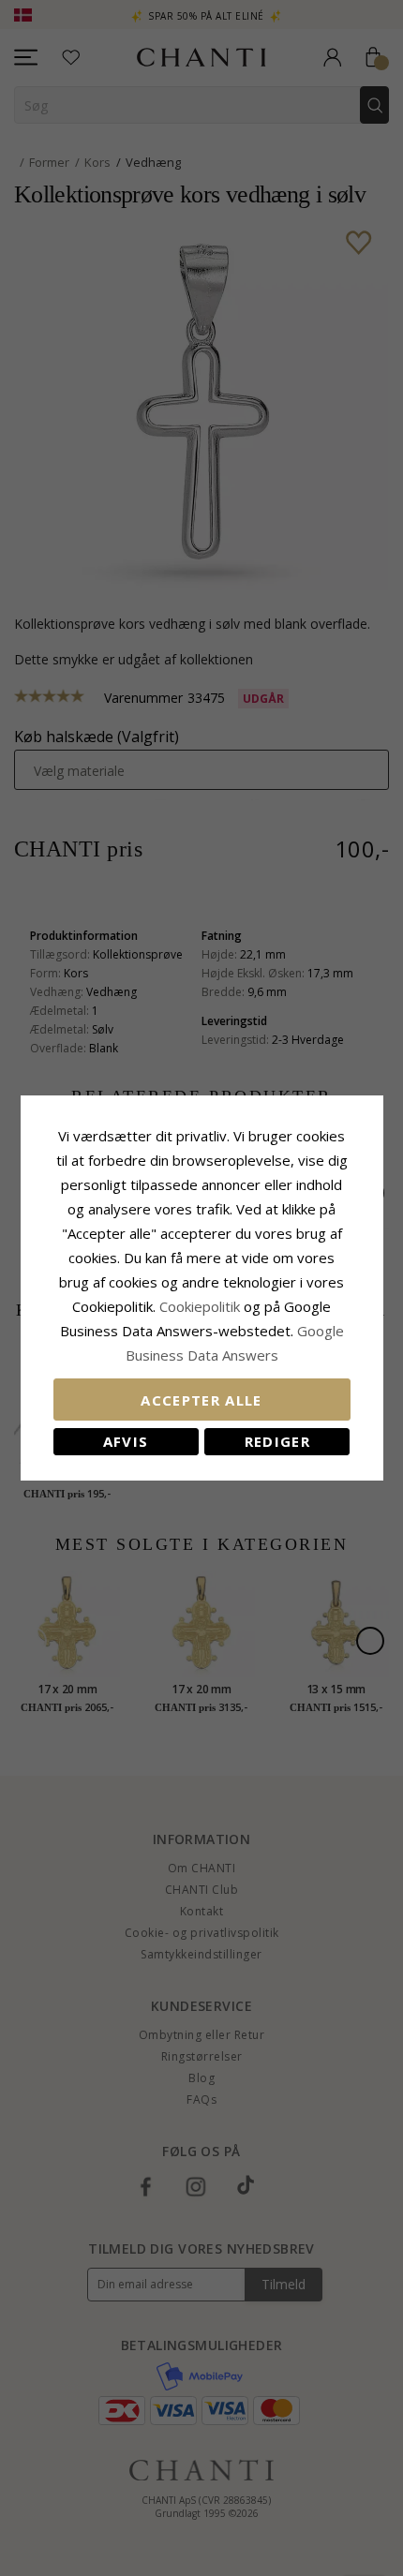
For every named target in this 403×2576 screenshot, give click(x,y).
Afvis (126, 1441)
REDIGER (277, 1441)
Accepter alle (201, 1400)
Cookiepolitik (200, 1306)
